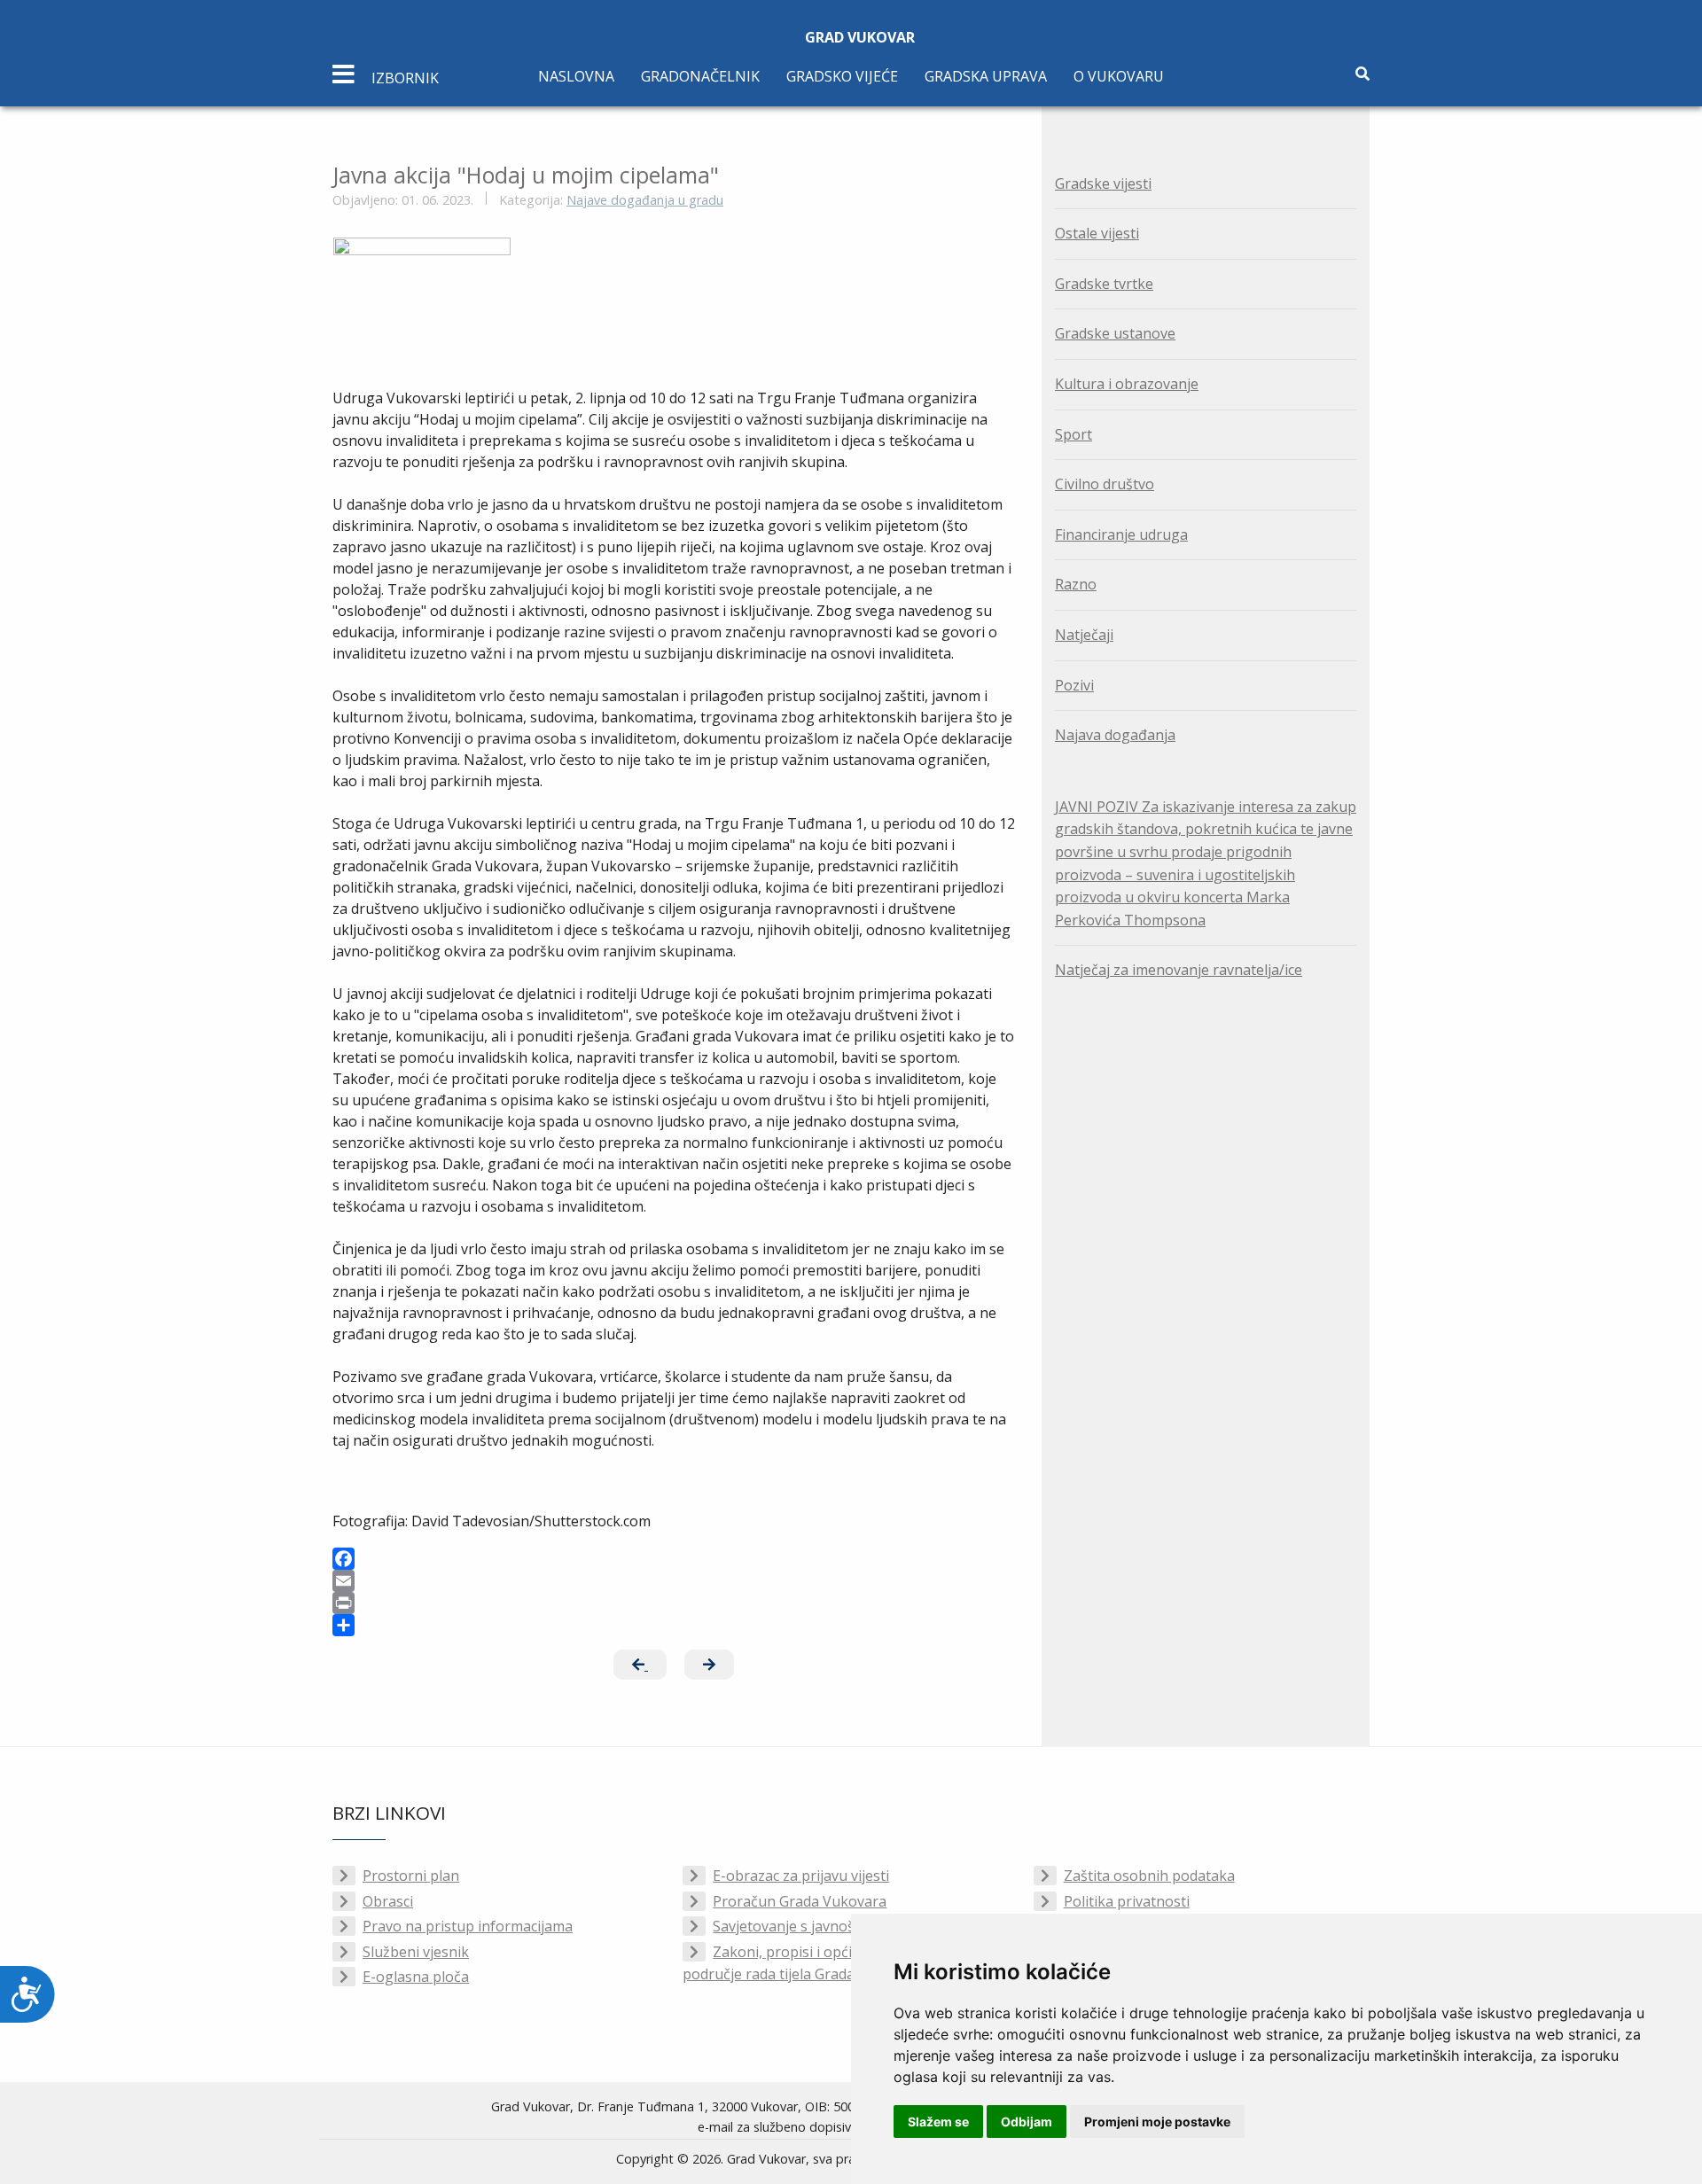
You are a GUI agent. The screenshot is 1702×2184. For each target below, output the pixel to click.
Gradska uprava (986, 76)
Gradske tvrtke (1104, 284)
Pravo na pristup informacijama (468, 1926)
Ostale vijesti (1097, 233)
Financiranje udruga (1121, 534)
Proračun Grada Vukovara (800, 1901)
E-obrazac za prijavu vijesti (801, 1876)
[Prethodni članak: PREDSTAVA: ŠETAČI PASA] (640, 1665)
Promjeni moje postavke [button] (1157, 2122)
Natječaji (1084, 635)
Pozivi (1074, 685)
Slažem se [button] (938, 2122)
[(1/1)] (422, 259)
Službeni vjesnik (416, 1952)
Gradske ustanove (1115, 333)
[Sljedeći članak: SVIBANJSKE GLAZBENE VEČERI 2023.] (709, 1665)
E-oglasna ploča (416, 1977)
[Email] (674, 1581)
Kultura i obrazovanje (1127, 384)
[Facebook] (674, 1559)
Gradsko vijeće (842, 76)
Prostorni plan (411, 1876)
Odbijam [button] (1027, 2122)
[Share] (674, 1625)
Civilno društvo (1105, 484)
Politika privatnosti (1127, 1901)
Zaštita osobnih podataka (1149, 1876)
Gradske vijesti (1103, 183)
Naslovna (576, 76)
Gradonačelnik (700, 76)
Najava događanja (1115, 735)
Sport (1074, 434)
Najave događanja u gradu (645, 200)
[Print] (674, 1603)
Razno (1076, 584)
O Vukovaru (1119, 76)
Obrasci (388, 1901)
